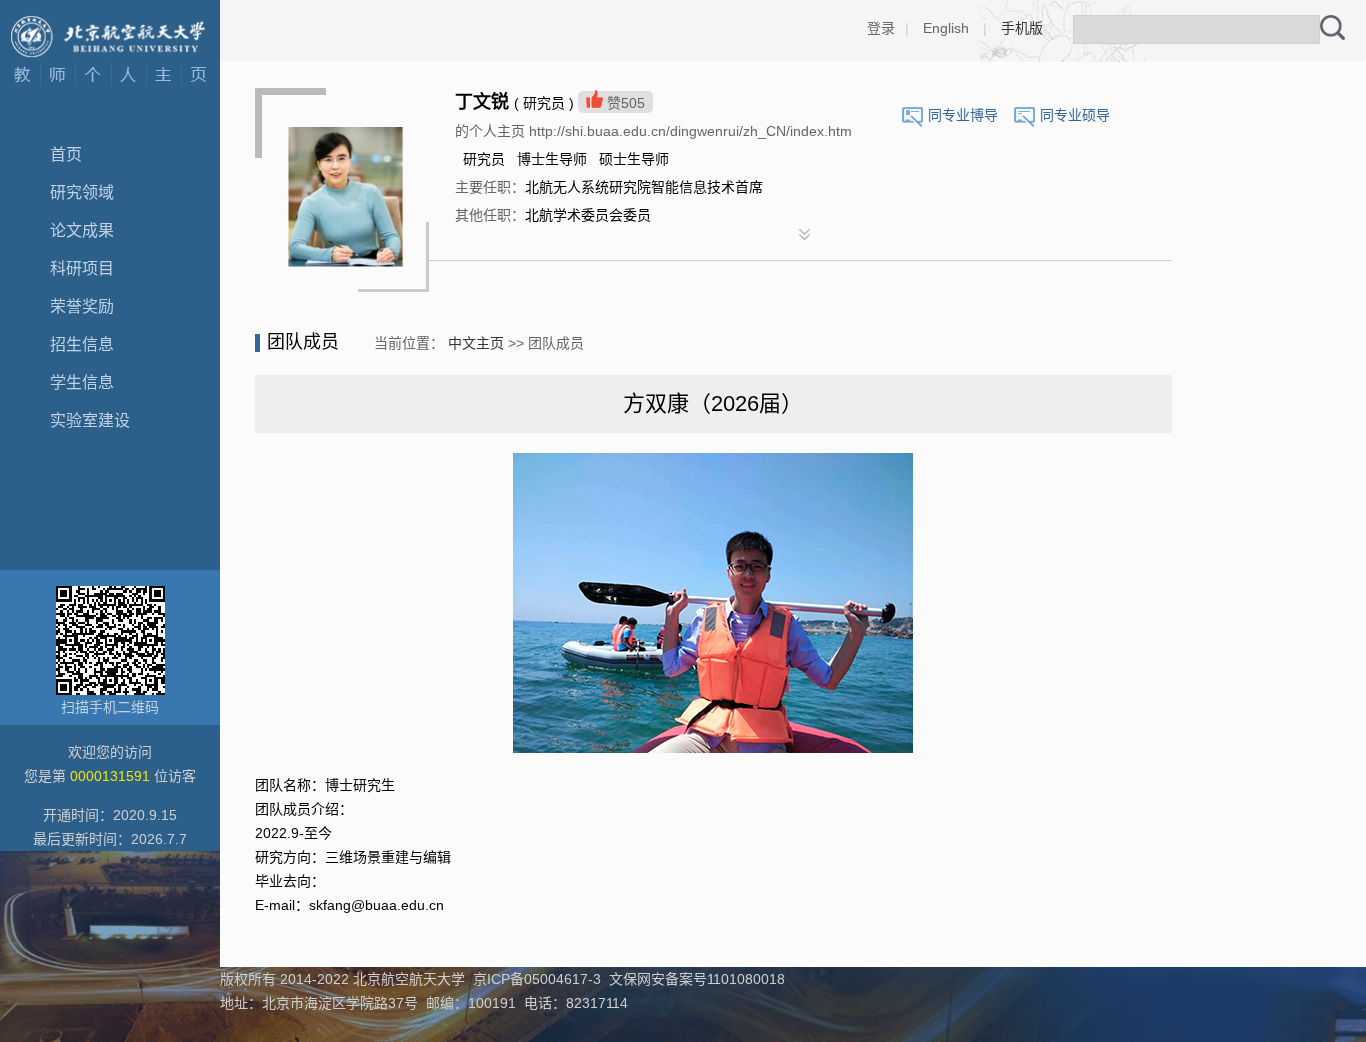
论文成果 (82, 230)
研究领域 (82, 192)
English (946, 28)
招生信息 (82, 344)
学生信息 (82, 382)
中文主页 (476, 343)
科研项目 (82, 268)
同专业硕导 (1075, 115)
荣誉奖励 (82, 306)
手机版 (1022, 28)
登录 (881, 28)
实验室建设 (90, 420)
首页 (66, 154)
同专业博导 (963, 115)
